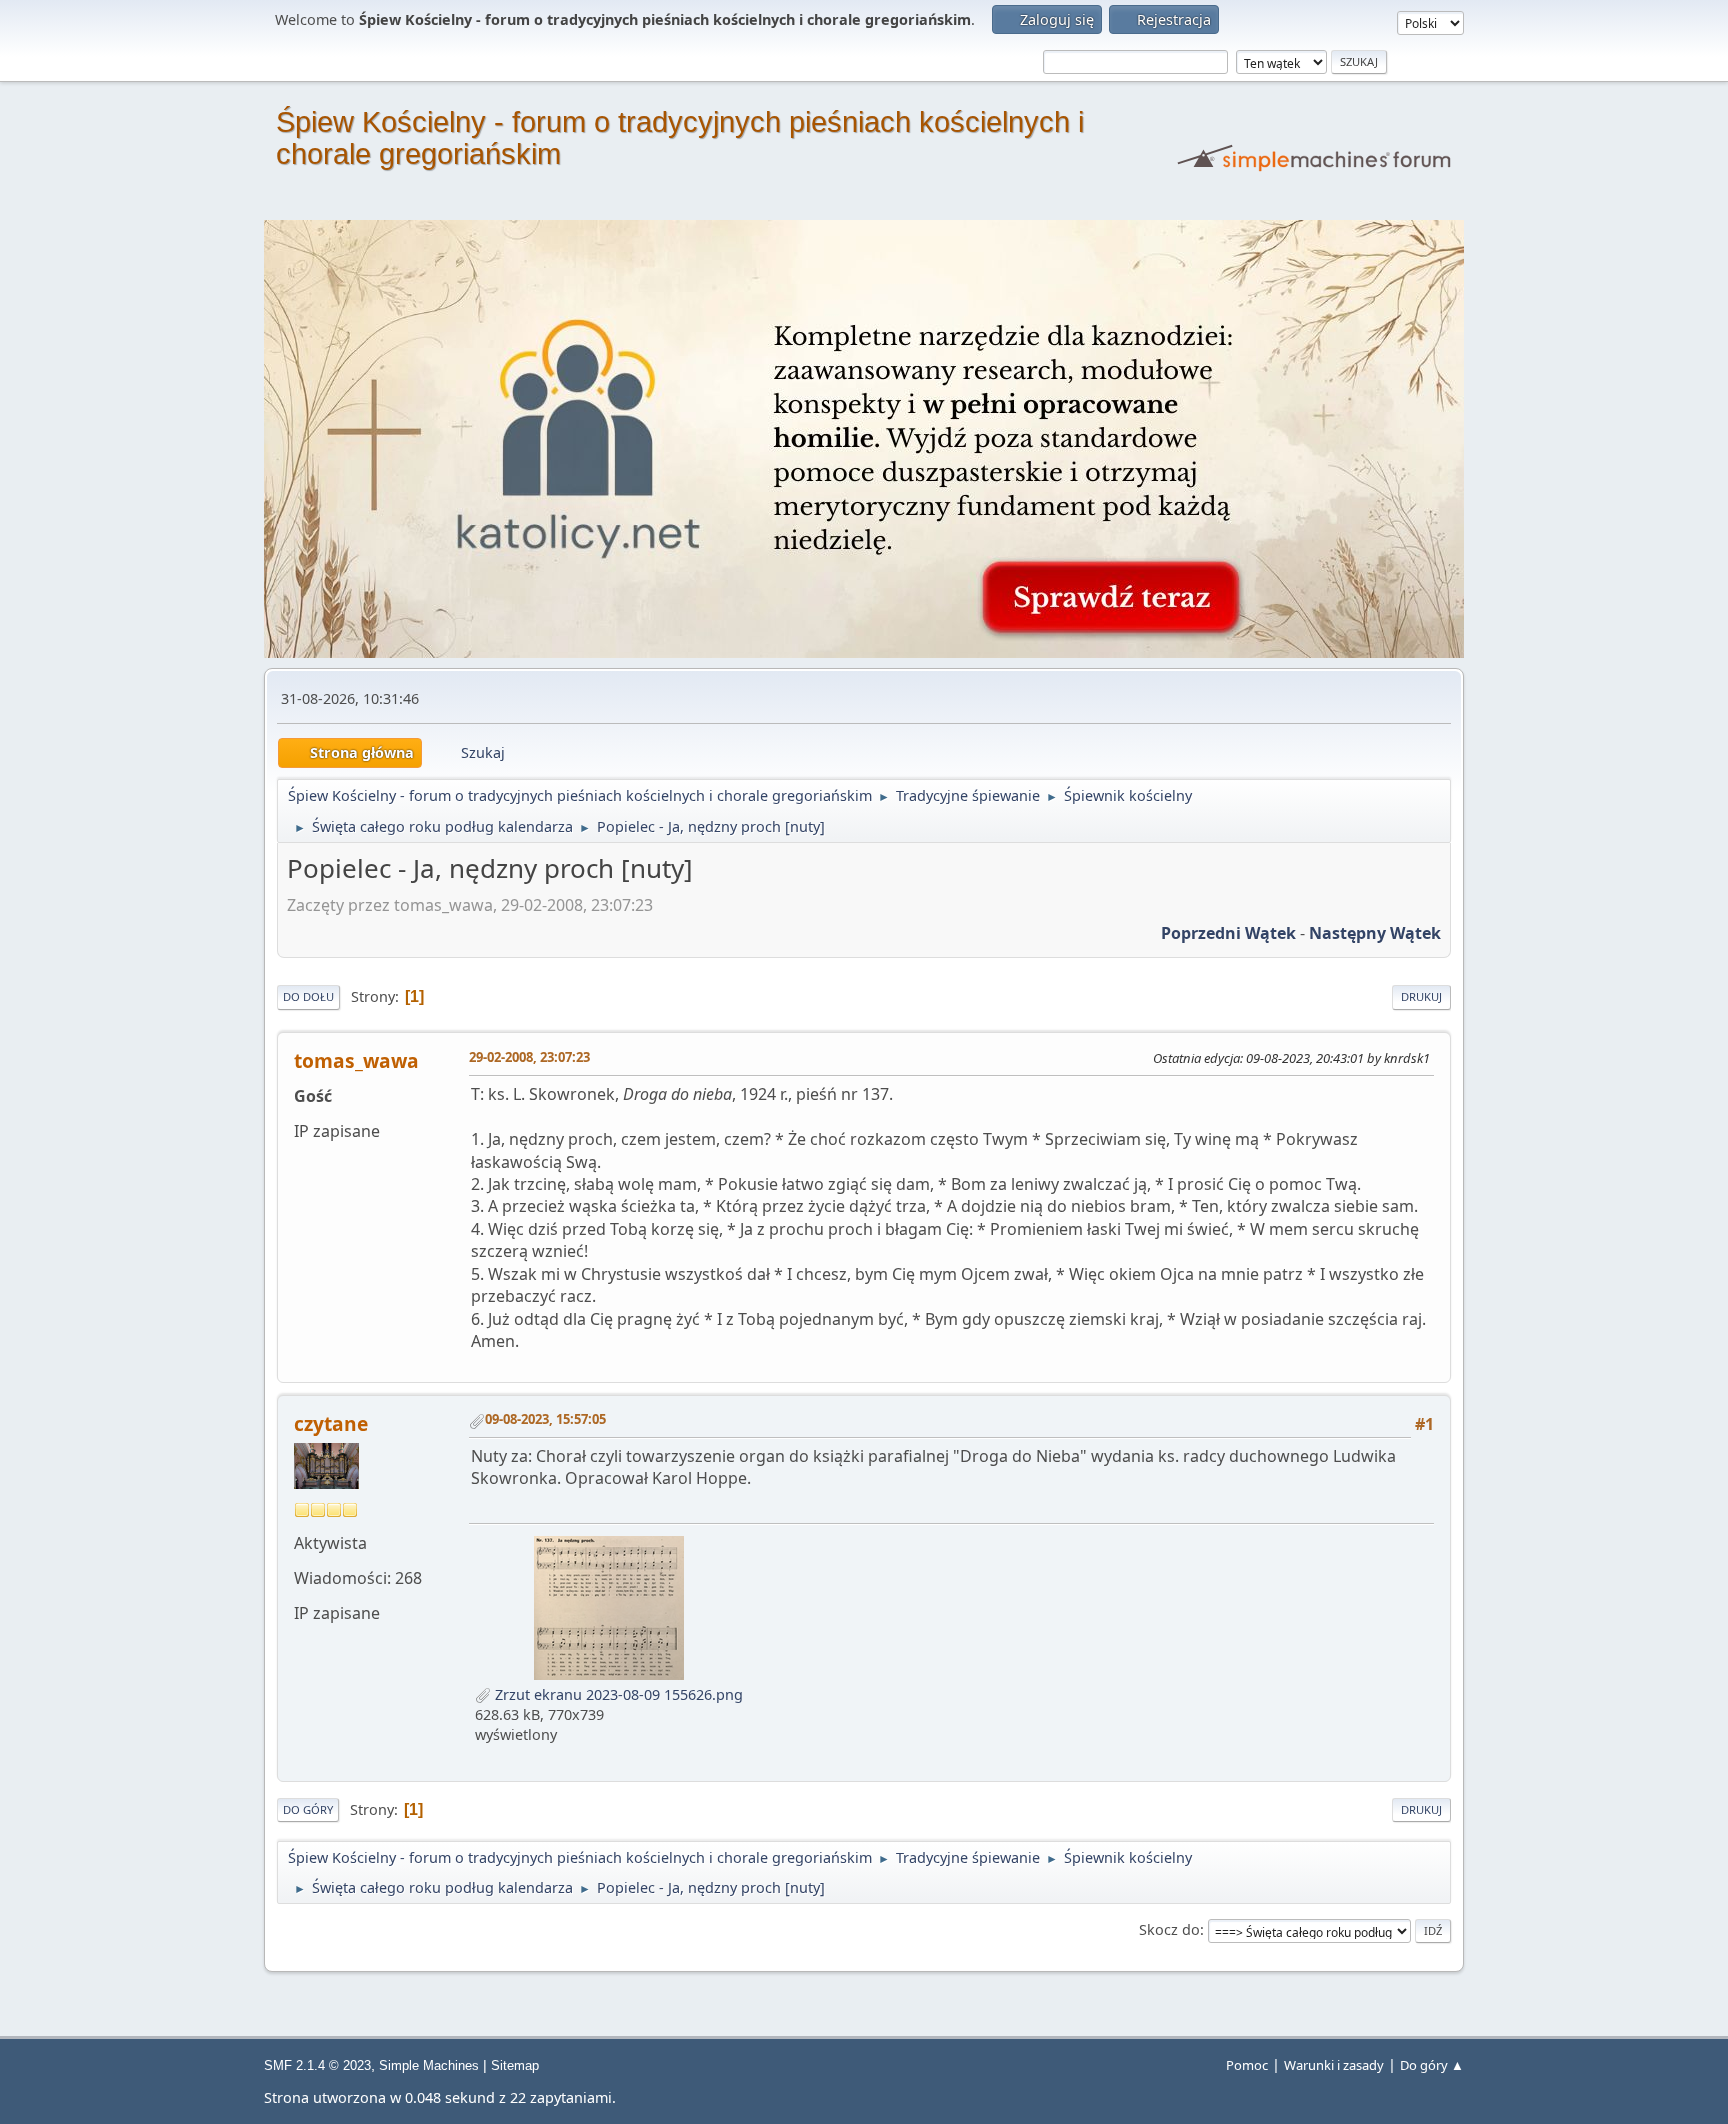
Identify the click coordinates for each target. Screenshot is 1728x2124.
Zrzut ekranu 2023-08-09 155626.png (617, 1694)
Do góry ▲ (1432, 2065)
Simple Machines (429, 2065)
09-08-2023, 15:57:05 (545, 1419)
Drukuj (1421, 996)
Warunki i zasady (1334, 2065)
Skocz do (1169, 1929)
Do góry (308, 1809)
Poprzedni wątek (1228, 933)
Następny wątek (1375, 933)
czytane (331, 1423)
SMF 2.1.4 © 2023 (317, 2065)
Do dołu (308, 996)
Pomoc (1247, 2065)
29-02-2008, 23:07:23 (529, 1057)
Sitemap (515, 2065)
